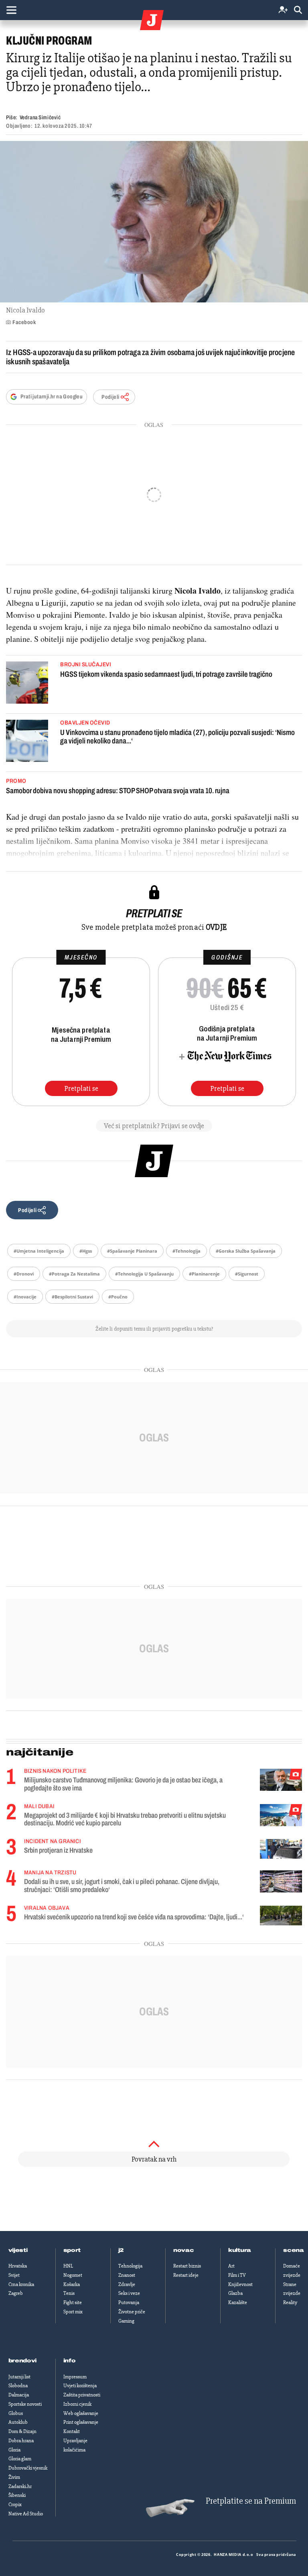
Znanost (127, 2275)
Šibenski (17, 2495)
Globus (16, 2413)
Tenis (69, 2293)
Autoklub (18, 2422)
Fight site (73, 2302)
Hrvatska (18, 2266)
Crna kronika (21, 2284)
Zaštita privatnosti (82, 2395)
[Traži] (298, 10)
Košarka (72, 2284)
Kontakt (72, 2431)
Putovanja (129, 2302)
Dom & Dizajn (22, 2431)
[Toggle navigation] (11, 10)
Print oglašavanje (81, 2422)
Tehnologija (130, 2266)
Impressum (75, 2377)
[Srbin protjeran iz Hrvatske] (281, 1849)
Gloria (14, 2450)
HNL (68, 2266)
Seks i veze (129, 2293)
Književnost (240, 2284)
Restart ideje (186, 2275)
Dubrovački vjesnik (28, 2468)
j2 (121, 2250)
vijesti (18, 2250)
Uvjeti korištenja (80, 2386)
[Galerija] (154, 222)
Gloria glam (20, 2459)
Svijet (14, 2275)
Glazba (235, 2293)
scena (294, 2250)
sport (72, 2250)
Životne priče (132, 2312)
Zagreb (16, 2293)
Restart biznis (187, 2266)
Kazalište (238, 2302)
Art (231, 2266)
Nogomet (73, 2275)
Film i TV (237, 2275)
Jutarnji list (19, 2377)
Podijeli (110, 397)
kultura (240, 2250)
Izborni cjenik (77, 2404)
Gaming (126, 2321)
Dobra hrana (21, 2441)
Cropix (15, 2505)
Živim (14, 2477)
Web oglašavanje (81, 2413)
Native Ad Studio (26, 2514)
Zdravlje (127, 2284)
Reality (290, 2302)
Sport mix (73, 2312)
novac (184, 2250)
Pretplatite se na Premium (251, 2501)
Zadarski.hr (20, 2486)
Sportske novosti (25, 2404)
